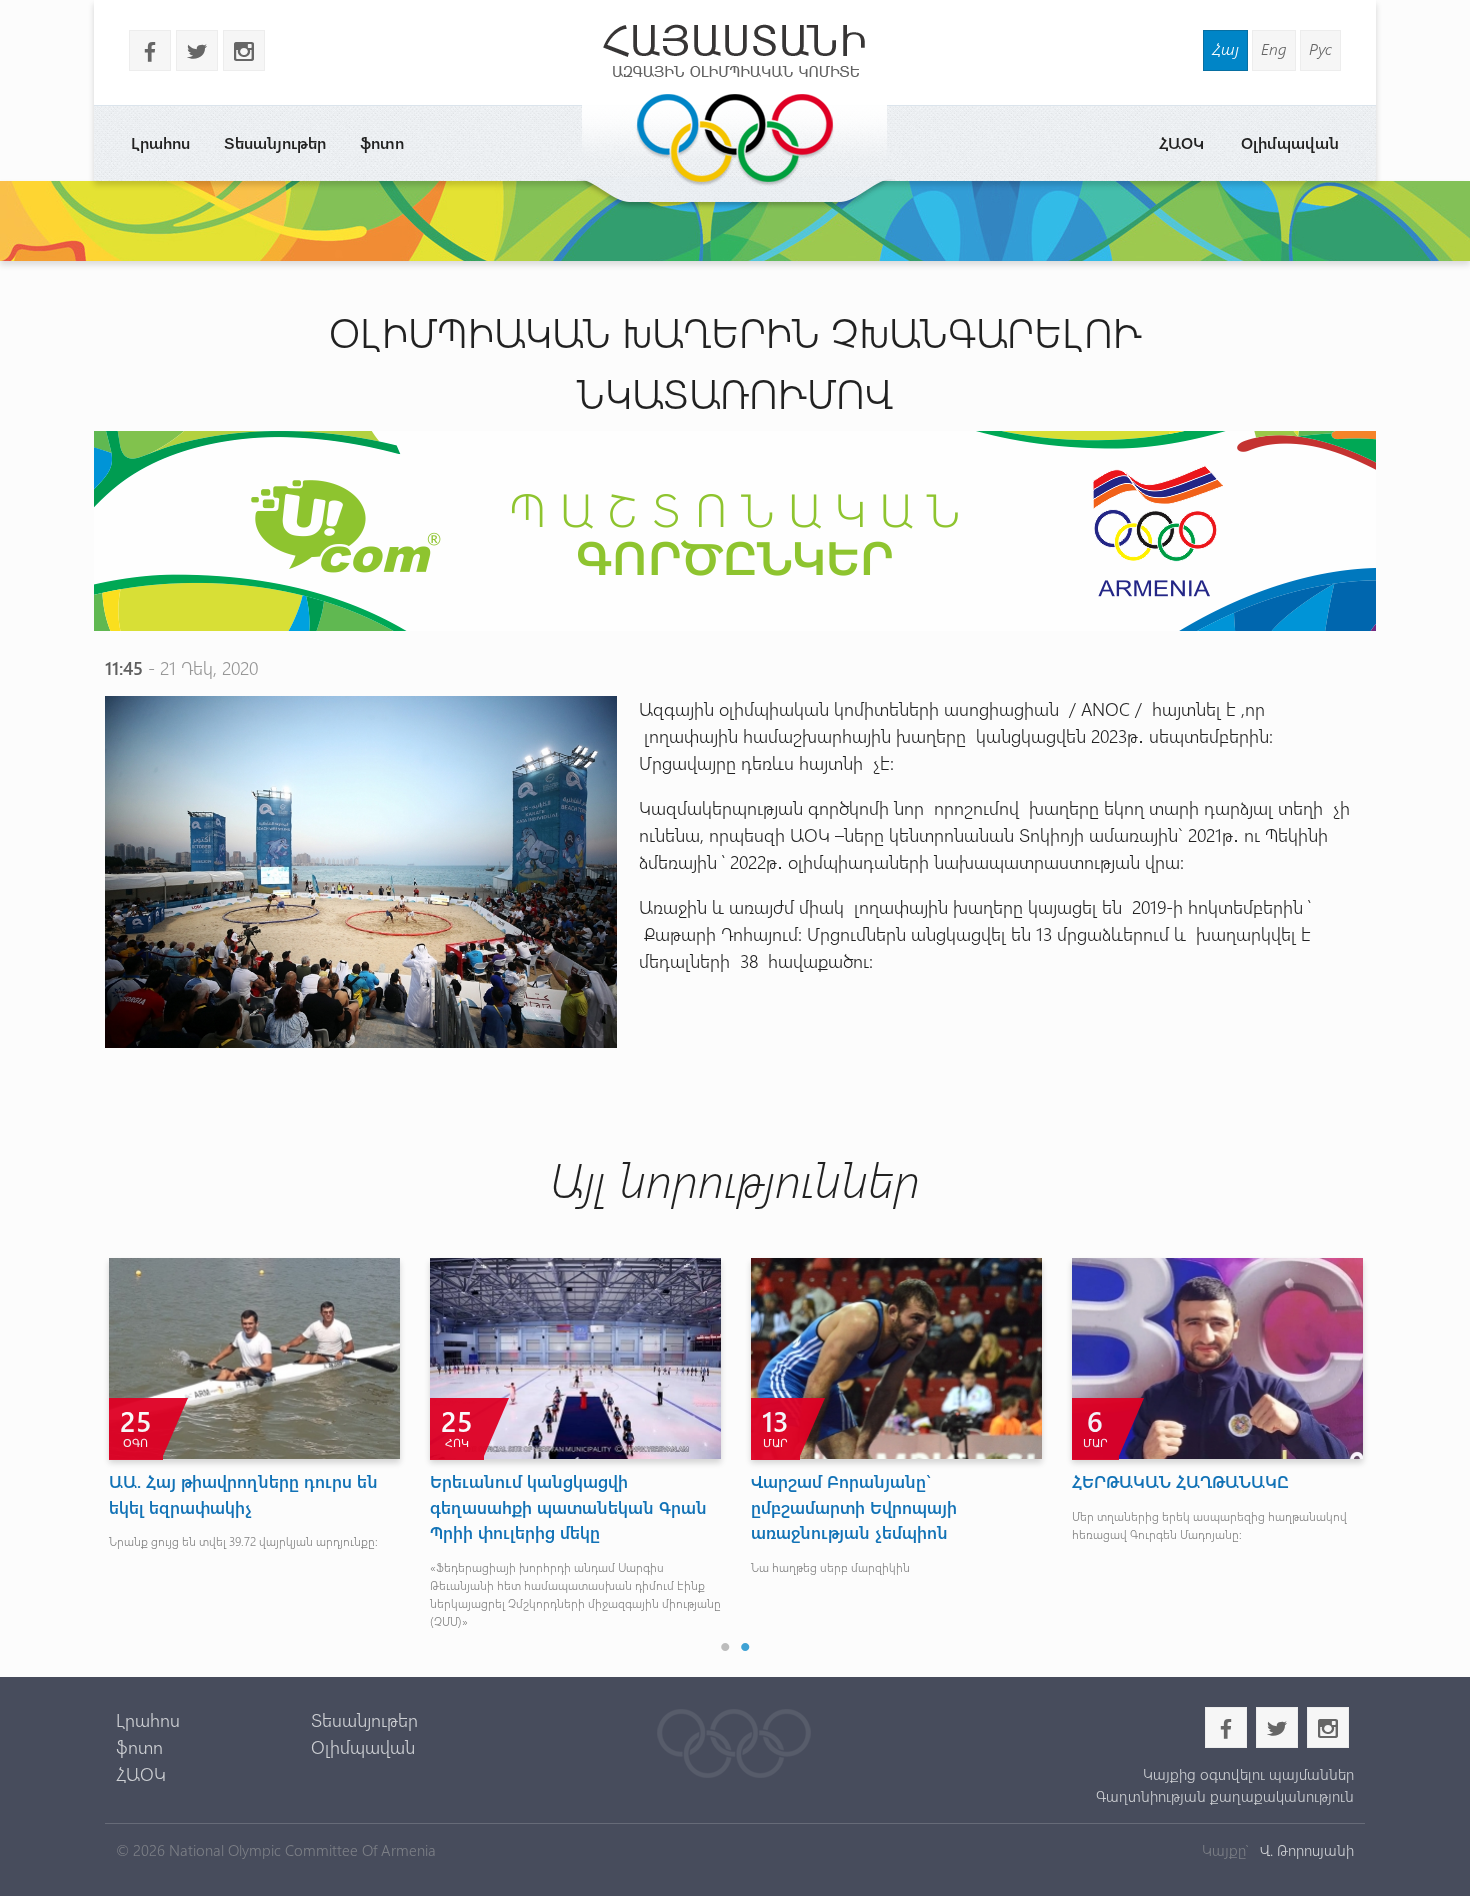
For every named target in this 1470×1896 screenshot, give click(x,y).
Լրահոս (160, 142)
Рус (1320, 48)
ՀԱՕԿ (1181, 142)
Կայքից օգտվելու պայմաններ (1248, 1774)
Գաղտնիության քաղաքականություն (1224, 1796)
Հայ (1225, 48)
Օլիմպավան (1290, 142)
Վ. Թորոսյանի (1305, 1850)
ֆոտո (382, 142)
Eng (1274, 48)
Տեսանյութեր (275, 142)
